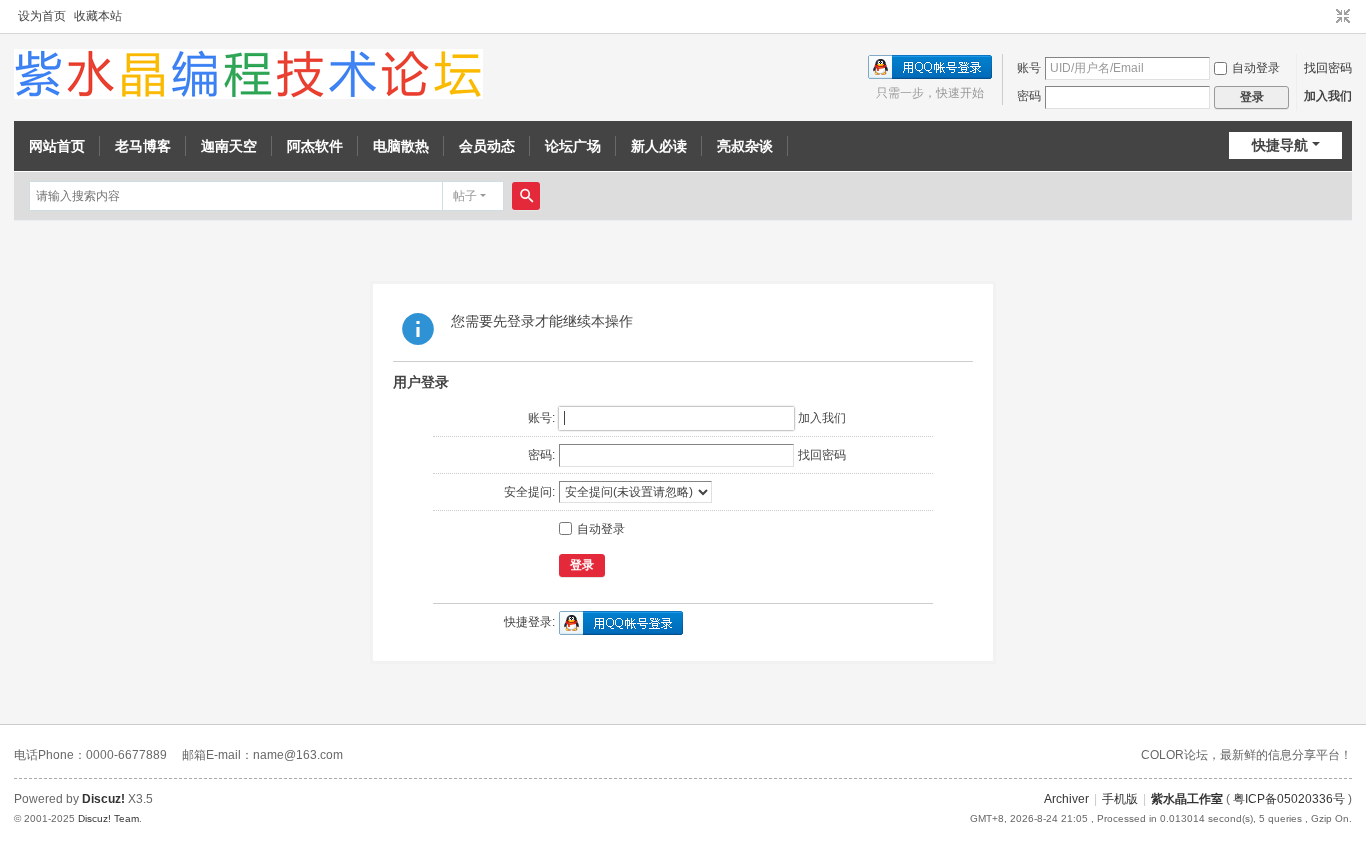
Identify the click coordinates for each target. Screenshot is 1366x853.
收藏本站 (98, 16)
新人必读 (659, 146)
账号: (541, 418)
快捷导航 (1280, 145)
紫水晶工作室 (1187, 799)
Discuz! (103, 799)
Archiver (1066, 799)
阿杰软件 (315, 146)
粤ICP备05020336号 (1289, 799)
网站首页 (57, 146)
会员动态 (487, 146)
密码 (1029, 96)
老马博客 (143, 146)
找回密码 (1328, 68)
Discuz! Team (108, 818)
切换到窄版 (1343, 17)
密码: (541, 455)
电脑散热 (401, 146)
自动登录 (1256, 68)
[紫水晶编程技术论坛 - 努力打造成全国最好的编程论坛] (248, 73)
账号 (1029, 68)
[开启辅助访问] (1324, 17)
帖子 (465, 196)
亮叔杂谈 (745, 146)
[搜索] (526, 196)
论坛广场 (573, 146)
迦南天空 (229, 146)
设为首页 (42, 16)
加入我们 (1328, 96)
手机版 (1120, 799)
